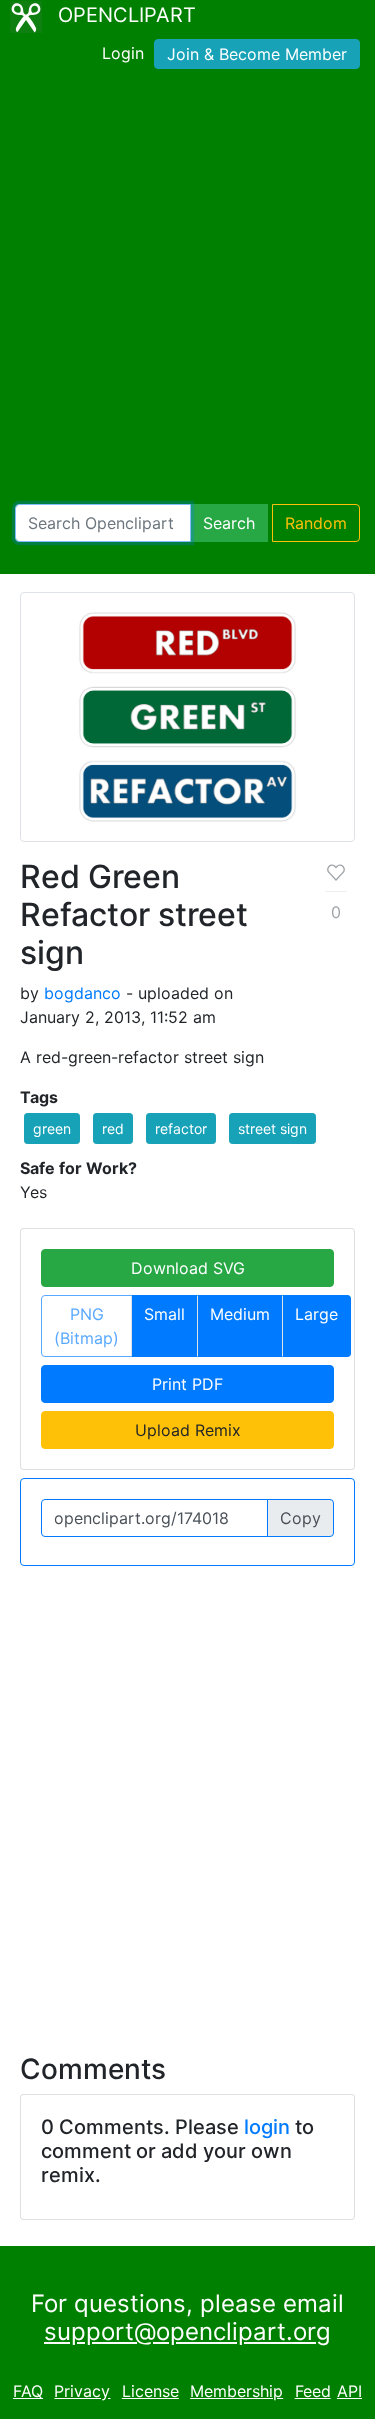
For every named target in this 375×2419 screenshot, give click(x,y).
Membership (236, 2391)
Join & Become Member (257, 54)
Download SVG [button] (188, 1268)
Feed (313, 2391)
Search (229, 523)
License (150, 2391)
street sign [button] (272, 1128)
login (267, 2127)
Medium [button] (240, 1314)
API (349, 2391)
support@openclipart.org (187, 2331)
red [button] (113, 1128)
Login (123, 53)
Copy (300, 1518)
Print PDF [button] (187, 1384)
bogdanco (82, 993)
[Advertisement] (187, 290)
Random (316, 523)
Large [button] (316, 1314)
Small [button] (164, 1314)
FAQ (28, 2391)
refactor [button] (181, 1128)
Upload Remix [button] (188, 1430)
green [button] (52, 1128)
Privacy (82, 2391)
